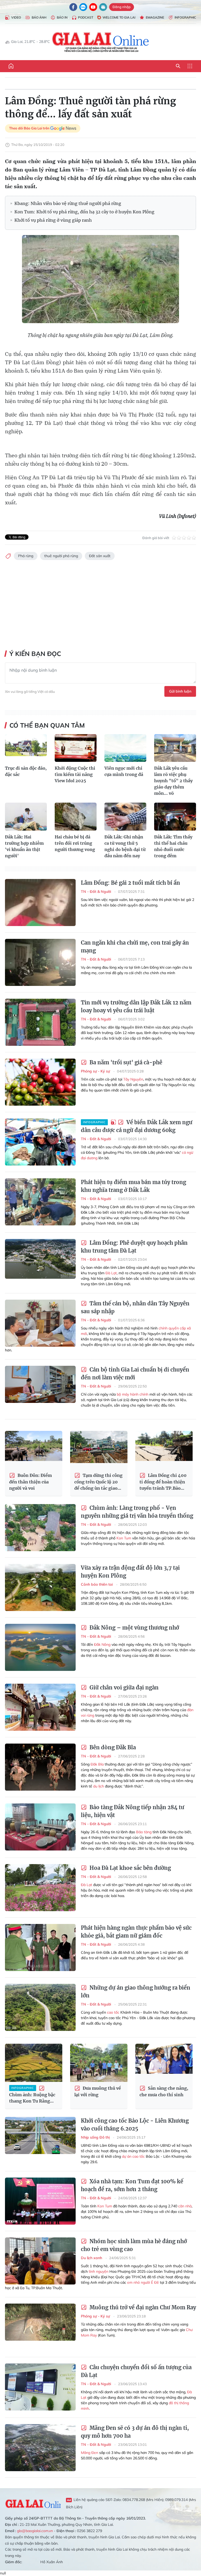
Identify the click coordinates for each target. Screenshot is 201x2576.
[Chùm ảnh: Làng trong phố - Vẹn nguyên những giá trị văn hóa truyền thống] (40, 1528)
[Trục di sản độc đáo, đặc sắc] (26, 748)
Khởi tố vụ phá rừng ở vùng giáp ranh (53, 220)
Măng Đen (90, 2453)
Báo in (62, 17)
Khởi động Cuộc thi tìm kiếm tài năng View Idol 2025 (75, 774)
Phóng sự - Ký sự (96, 1071)
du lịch (99, 1786)
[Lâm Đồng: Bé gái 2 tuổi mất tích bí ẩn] (40, 903)
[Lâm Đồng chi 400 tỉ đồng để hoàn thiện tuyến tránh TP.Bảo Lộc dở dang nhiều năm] (164, 1450)
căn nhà (185, 2206)
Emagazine (155, 17)
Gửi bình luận (180, 691)
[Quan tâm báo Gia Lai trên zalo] (83, 7)
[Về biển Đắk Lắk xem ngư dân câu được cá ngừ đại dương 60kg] (40, 1142)
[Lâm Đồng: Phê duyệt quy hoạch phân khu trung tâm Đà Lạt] (40, 1263)
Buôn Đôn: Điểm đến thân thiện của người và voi (30, 1482)
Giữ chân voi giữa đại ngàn (123, 1687)
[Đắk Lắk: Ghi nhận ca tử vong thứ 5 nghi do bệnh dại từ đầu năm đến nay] (125, 817)
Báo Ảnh (39, 17)
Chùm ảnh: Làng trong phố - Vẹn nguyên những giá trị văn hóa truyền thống (137, 1512)
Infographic (185, 17)
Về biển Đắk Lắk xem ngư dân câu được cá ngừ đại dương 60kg (137, 1126)
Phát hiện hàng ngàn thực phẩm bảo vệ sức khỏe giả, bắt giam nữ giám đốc (136, 1932)
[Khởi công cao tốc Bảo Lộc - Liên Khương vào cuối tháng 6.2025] (40, 2140)
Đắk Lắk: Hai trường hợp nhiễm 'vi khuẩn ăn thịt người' (24, 846)
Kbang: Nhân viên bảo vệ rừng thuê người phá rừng (68, 203)
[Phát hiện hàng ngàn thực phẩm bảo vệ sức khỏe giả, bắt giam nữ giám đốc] (40, 1947)
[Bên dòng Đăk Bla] (40, 1767)
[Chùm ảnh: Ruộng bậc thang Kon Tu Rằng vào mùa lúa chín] (34, 2063)
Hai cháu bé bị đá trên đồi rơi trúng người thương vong (75, 843)
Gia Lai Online (33, 2503)
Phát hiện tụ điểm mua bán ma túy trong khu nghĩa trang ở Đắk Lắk (133, 1186)
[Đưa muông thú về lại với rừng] (99, 2063)
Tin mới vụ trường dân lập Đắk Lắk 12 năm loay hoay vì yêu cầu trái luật (136, 1006)
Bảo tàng (144, 1832)
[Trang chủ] (11, 66)
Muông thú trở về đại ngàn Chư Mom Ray (142, 2307)
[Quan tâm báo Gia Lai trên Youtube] (93, 7)
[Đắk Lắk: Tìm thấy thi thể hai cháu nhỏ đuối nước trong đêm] (175, 817)
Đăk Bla (97, 1764)
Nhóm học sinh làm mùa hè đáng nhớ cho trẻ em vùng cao (134, 2245)
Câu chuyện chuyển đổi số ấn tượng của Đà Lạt (136, 2371)
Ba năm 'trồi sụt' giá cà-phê (125, 1062)
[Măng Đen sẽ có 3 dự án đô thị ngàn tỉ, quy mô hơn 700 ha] (40, 2448)
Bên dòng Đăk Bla (112, 1747)
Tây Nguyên (133, 1079)
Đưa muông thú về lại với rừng (98, 2091)
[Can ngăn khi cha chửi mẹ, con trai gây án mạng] (40, 962)
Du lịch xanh (92, 2258)
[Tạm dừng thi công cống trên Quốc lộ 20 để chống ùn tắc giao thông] (99, 1450)
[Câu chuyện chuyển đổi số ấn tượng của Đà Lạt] (40, 2387)
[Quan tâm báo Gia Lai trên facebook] (73, 7)
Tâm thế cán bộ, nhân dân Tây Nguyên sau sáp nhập (135, 1307)
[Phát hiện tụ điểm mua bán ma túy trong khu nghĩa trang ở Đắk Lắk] (40, 1202)
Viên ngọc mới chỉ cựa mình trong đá (124, 771)
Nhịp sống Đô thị (96, 2137)
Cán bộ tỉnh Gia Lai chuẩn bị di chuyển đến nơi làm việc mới (135, 1373)
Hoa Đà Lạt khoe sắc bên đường (130, 1868)
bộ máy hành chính (133, 1394)
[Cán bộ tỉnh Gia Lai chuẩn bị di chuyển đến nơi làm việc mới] (40, 1389)
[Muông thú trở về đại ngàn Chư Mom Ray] (40, 2327)
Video (16, 17)
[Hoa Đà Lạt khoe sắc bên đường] (40, 1888)
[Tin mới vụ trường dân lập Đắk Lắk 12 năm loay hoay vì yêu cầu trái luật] (40, 1022)
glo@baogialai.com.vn (35, 2531)
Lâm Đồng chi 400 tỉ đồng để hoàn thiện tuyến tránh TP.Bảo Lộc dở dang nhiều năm (164, 1482)
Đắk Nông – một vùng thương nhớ (134, 1628)
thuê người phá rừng (61, 556)
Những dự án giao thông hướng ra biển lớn (136, 1992)
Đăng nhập (122, 7)
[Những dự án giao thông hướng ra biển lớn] (40, 2007)
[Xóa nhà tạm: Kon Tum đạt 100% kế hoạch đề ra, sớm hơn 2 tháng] (40, 2201)
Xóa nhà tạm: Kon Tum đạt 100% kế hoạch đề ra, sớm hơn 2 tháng (132, 2185)
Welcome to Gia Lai (119, 17)
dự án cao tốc (133, 2156)
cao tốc (113, 2012)
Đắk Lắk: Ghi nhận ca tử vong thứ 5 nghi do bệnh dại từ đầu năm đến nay (125, 846)
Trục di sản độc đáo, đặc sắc (26, 771)
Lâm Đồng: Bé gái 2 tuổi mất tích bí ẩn (130, 883)
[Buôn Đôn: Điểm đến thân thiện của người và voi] (34, 1450)
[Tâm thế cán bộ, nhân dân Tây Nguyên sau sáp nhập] (40, 1323)
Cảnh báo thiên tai (97, 1584)
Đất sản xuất (100, 556)
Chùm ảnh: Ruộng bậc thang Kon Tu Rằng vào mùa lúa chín (32, 2095)
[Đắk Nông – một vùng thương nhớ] (40, 1647)
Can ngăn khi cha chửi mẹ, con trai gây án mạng (135, 947)
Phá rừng (26, 556)
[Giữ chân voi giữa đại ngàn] (40, 1707)
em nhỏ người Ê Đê (143, 2282)
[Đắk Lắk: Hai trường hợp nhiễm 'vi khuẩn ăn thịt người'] (26, 817)
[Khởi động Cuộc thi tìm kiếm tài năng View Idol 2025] (76, 748)
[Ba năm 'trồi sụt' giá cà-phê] (40, 1082)
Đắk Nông (102, 1644)
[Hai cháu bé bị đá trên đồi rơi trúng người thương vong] (76, 817)
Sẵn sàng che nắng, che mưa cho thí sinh (164, 2091)
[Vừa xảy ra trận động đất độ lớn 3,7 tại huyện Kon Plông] (40, 1587)
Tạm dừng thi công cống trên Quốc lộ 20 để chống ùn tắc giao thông (98, 1482)
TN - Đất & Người (96, 892)
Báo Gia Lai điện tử (101, 42)
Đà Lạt (111, 1273)
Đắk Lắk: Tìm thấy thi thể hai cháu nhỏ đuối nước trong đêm (173, 846)
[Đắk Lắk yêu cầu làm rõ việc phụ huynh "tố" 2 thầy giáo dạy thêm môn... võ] (175, 748)
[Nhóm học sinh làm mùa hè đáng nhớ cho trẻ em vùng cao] (40, 2261)
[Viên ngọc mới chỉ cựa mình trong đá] (125, 748)
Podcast (86, 17)
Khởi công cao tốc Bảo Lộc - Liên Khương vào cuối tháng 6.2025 (135, 2125)
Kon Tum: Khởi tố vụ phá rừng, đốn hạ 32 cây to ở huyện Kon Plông (84, 212)
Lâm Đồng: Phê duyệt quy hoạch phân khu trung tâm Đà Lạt (134, 1247)
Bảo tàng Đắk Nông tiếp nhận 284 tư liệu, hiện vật (133, 1811)
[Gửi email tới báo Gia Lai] (103, 7)
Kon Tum (124, 1538)
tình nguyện (99, 2271)
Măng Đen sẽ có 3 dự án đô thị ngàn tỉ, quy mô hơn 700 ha (135, 2432)
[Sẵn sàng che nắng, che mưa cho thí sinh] (164, 2063)
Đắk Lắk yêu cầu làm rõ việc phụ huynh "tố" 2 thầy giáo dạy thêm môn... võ (173, 781)
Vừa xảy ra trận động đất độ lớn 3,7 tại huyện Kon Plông (130, 1572)
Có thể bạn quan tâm (47, 725)
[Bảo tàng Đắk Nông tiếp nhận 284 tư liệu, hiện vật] (40, 1827)
